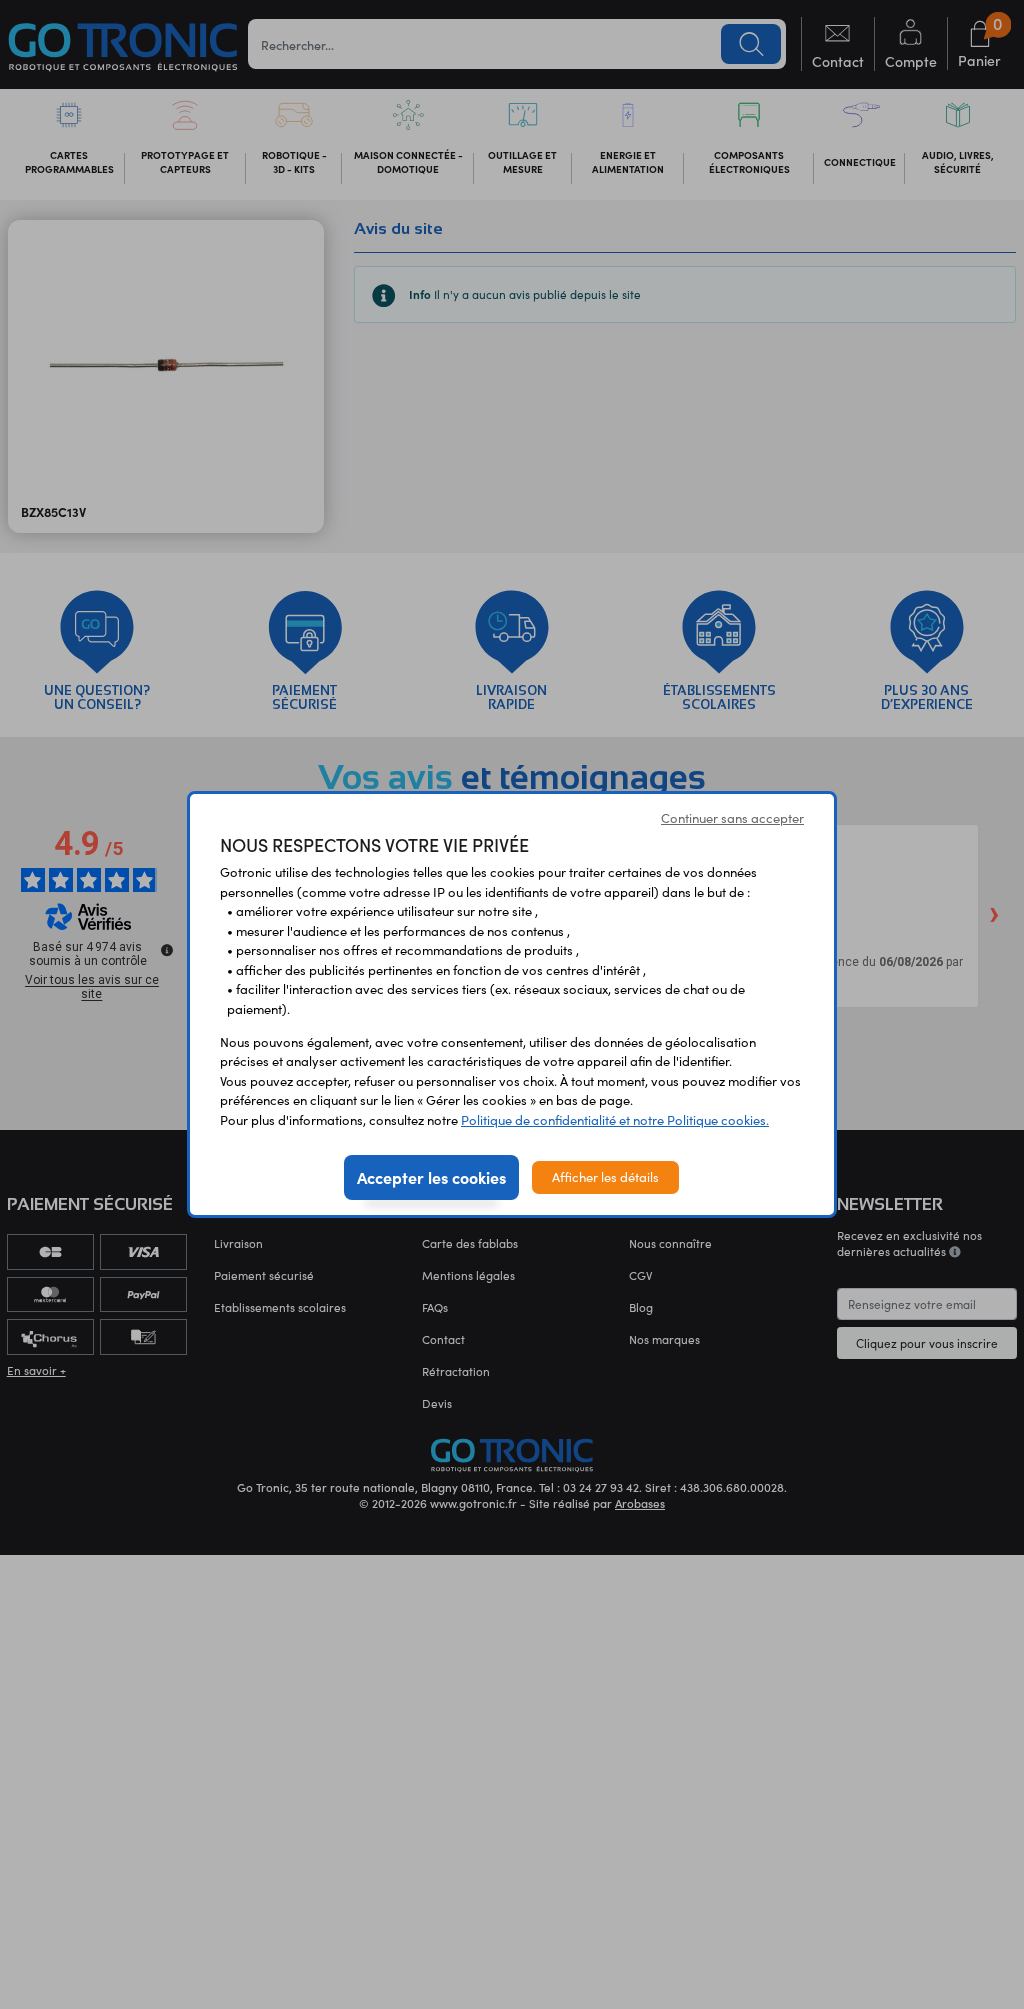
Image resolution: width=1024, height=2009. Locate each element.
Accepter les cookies (431, 1177)
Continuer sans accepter (732, 818)
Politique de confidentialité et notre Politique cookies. (615, 1120)
